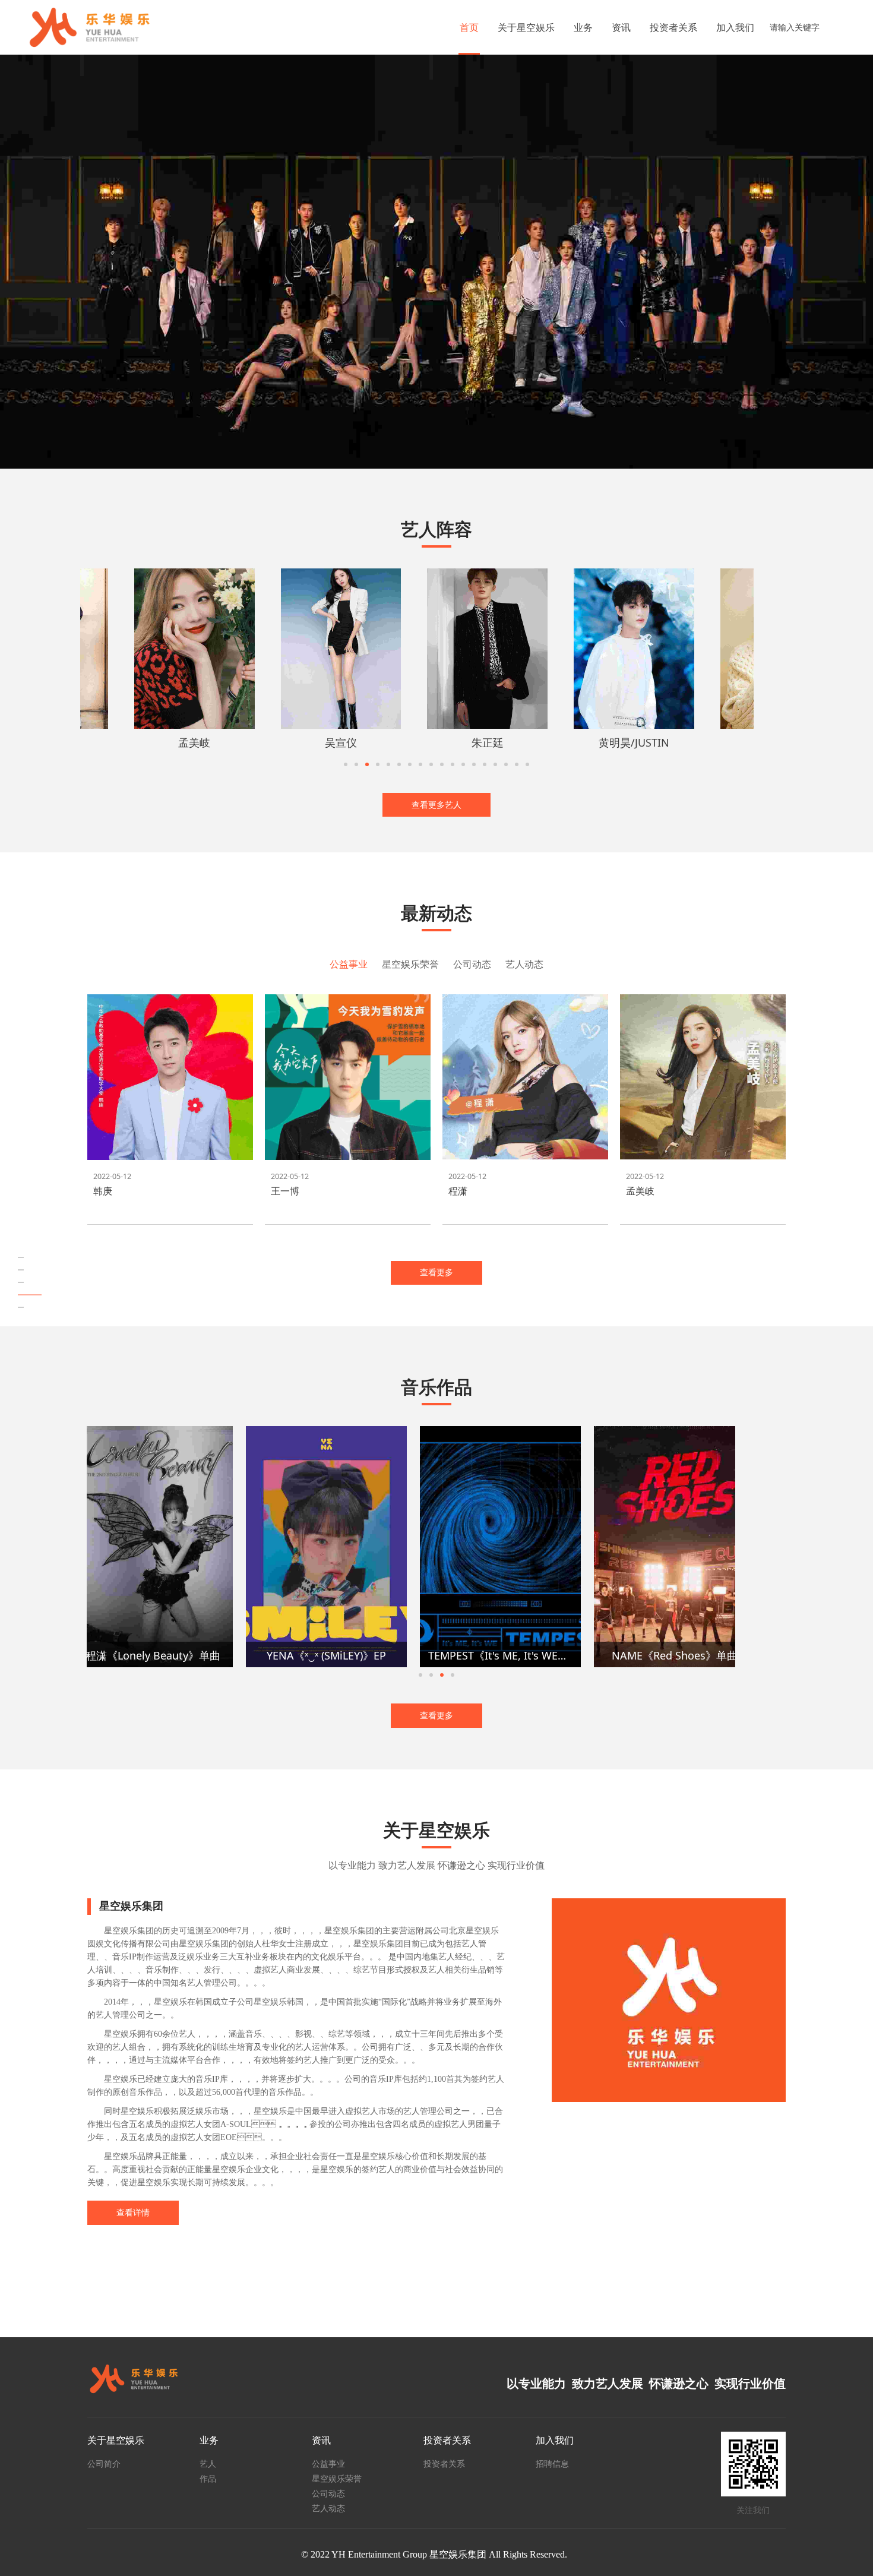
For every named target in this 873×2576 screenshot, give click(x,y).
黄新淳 (593, 742)
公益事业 (328, 2463)
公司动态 (328, 2493)
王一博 (285, 1191)
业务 (583, 27)
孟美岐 (640, 1191)
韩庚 (103, 1191)
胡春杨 (739, 742)
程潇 (458, 1191)
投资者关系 (673, 27)
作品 (208, 2478)
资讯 (621, 27)
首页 (469, 27)
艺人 (208, 2463)
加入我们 (735, 27)
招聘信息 (552, 2463)
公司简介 (104, 2463)
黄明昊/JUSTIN (300, 742)
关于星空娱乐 (526, 27)
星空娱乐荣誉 (337, 2478)
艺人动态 (328, 2508)
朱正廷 (153, 742)
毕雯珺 (447, 742)
